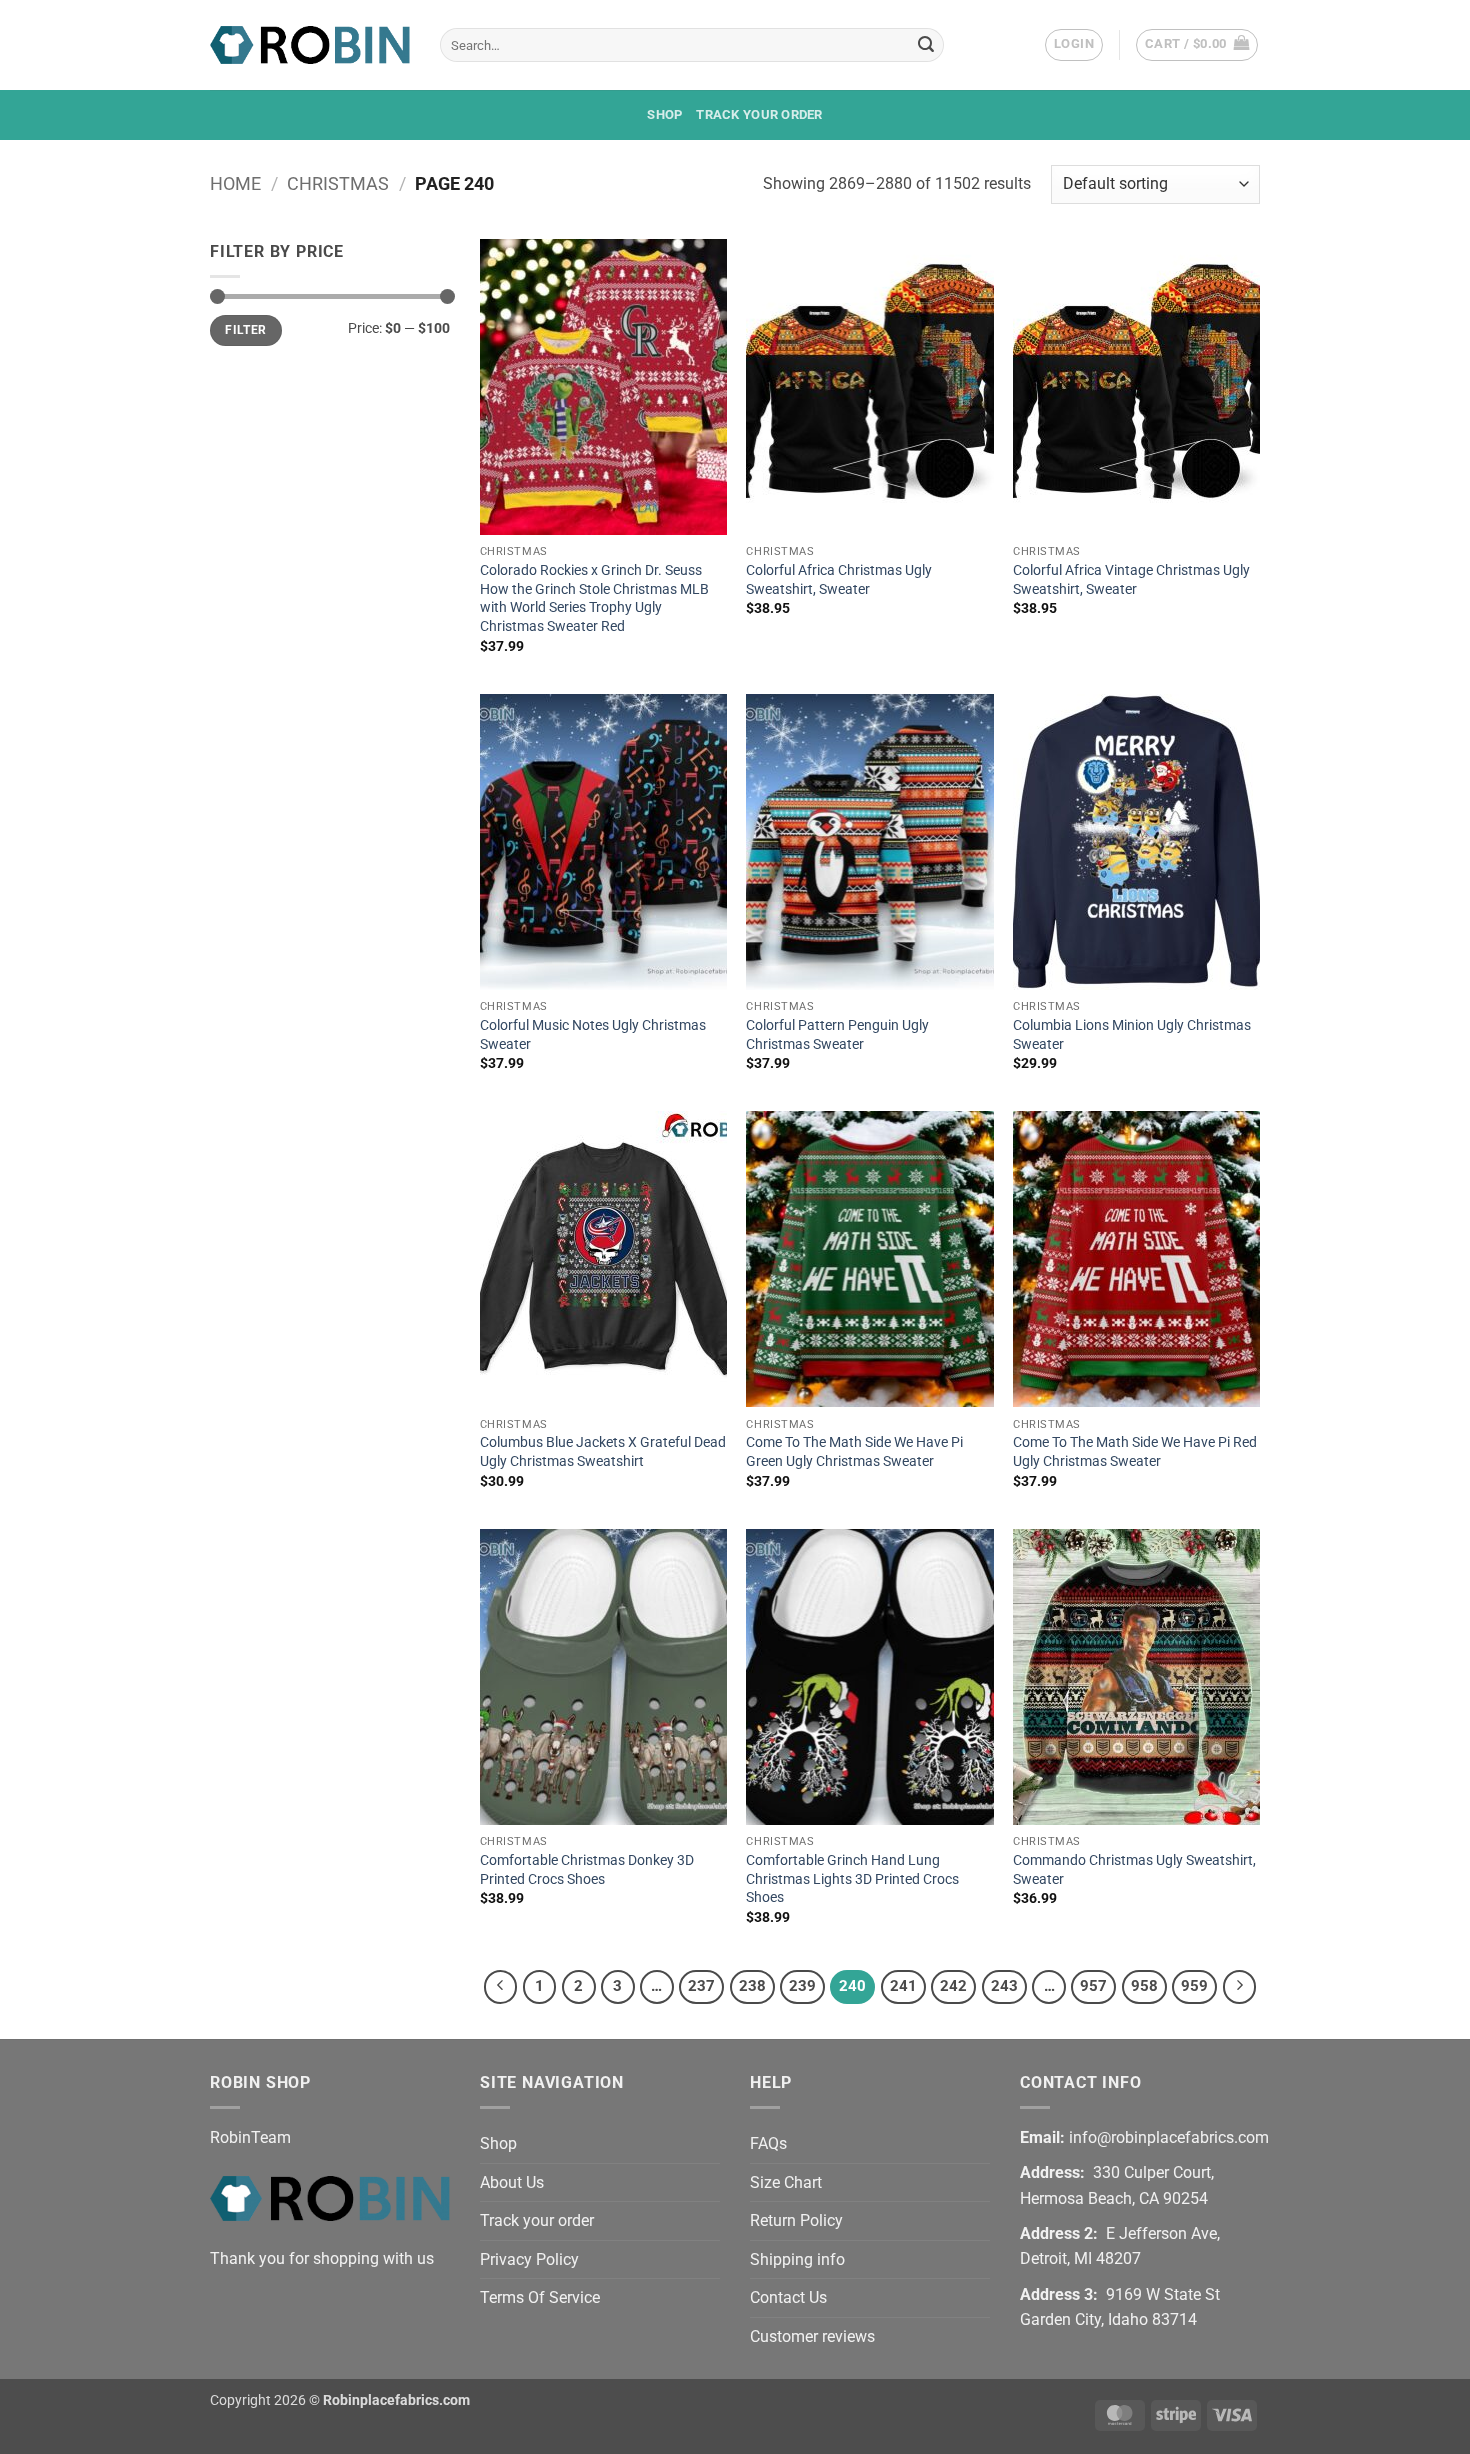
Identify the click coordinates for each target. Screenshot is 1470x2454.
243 (1004, 1986)
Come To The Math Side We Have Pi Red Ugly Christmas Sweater (1135, 1452)
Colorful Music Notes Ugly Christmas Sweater (593, 1035)
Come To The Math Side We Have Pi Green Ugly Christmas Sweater (854, 1452)
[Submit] (926, 45)
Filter (245, 330)
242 (953, 1986)
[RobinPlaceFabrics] (310, 44)
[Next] (1240, 1987)
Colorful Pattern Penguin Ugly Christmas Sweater (837, 1035)
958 (1144, 1986)
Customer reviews (812, 2336)
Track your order (759, 114)
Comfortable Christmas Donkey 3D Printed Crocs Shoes (587, 1870)
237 (701, 1986)
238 (752, 1986)
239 (802, 1986)
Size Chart (786, 2182)
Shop (664, 114)
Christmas (338, 183)
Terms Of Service (540, 2297)
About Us (512, 2182)
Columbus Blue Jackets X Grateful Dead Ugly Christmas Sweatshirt (603, 1452)
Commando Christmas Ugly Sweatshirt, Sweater (1134, 1870)
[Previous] (501, 1987)
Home (235, 183)
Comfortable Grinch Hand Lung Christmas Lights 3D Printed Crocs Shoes (852, 1879)
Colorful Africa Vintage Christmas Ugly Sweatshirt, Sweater (1131, 580)
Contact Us (788, 2297)
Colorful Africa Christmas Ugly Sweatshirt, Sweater (839, 580)
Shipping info (797, 2259)
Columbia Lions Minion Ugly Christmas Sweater (1132, 1035)
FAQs (768, 2143)
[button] (1074, 45)
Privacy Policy (529, 2259)
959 (1194, 1986)
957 (1093, 1986)
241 (903, 1986)
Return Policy (796, 2220)
